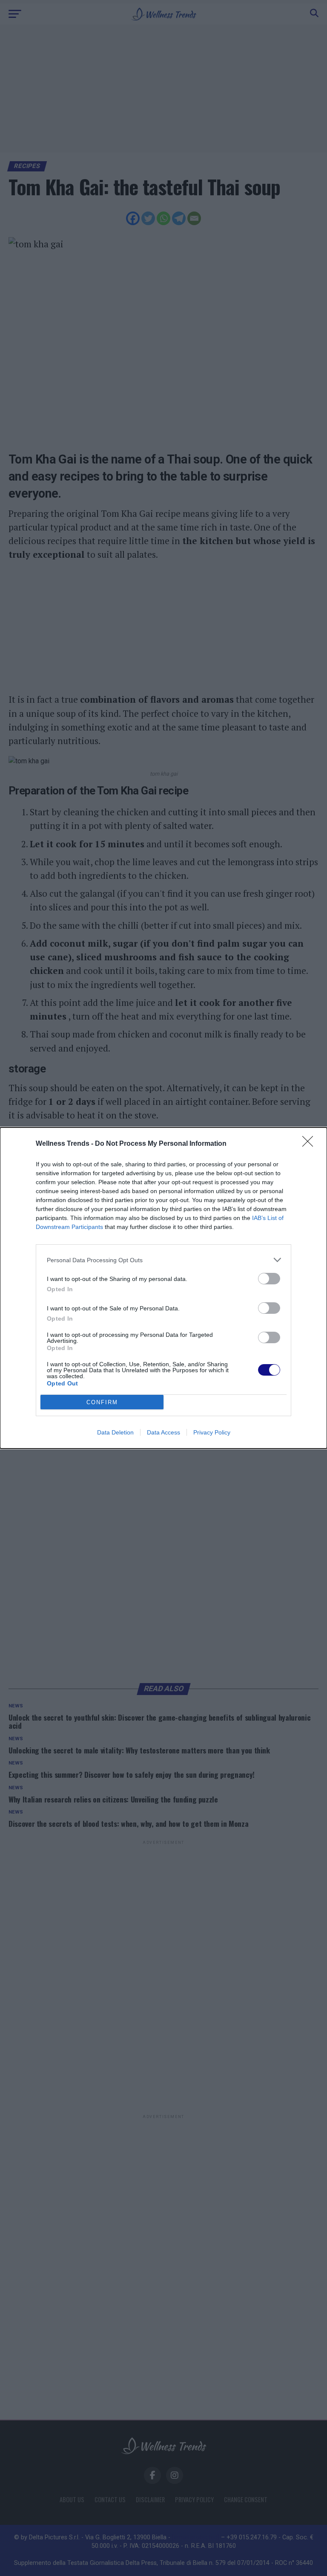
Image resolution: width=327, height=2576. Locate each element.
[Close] (310, 1144)
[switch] (269, 1279)
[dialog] (163, 1288)
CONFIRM (102, 1402)
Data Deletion (115, 1432)
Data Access (163, 1432)
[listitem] (163, 1260)
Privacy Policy (212, 1432)
